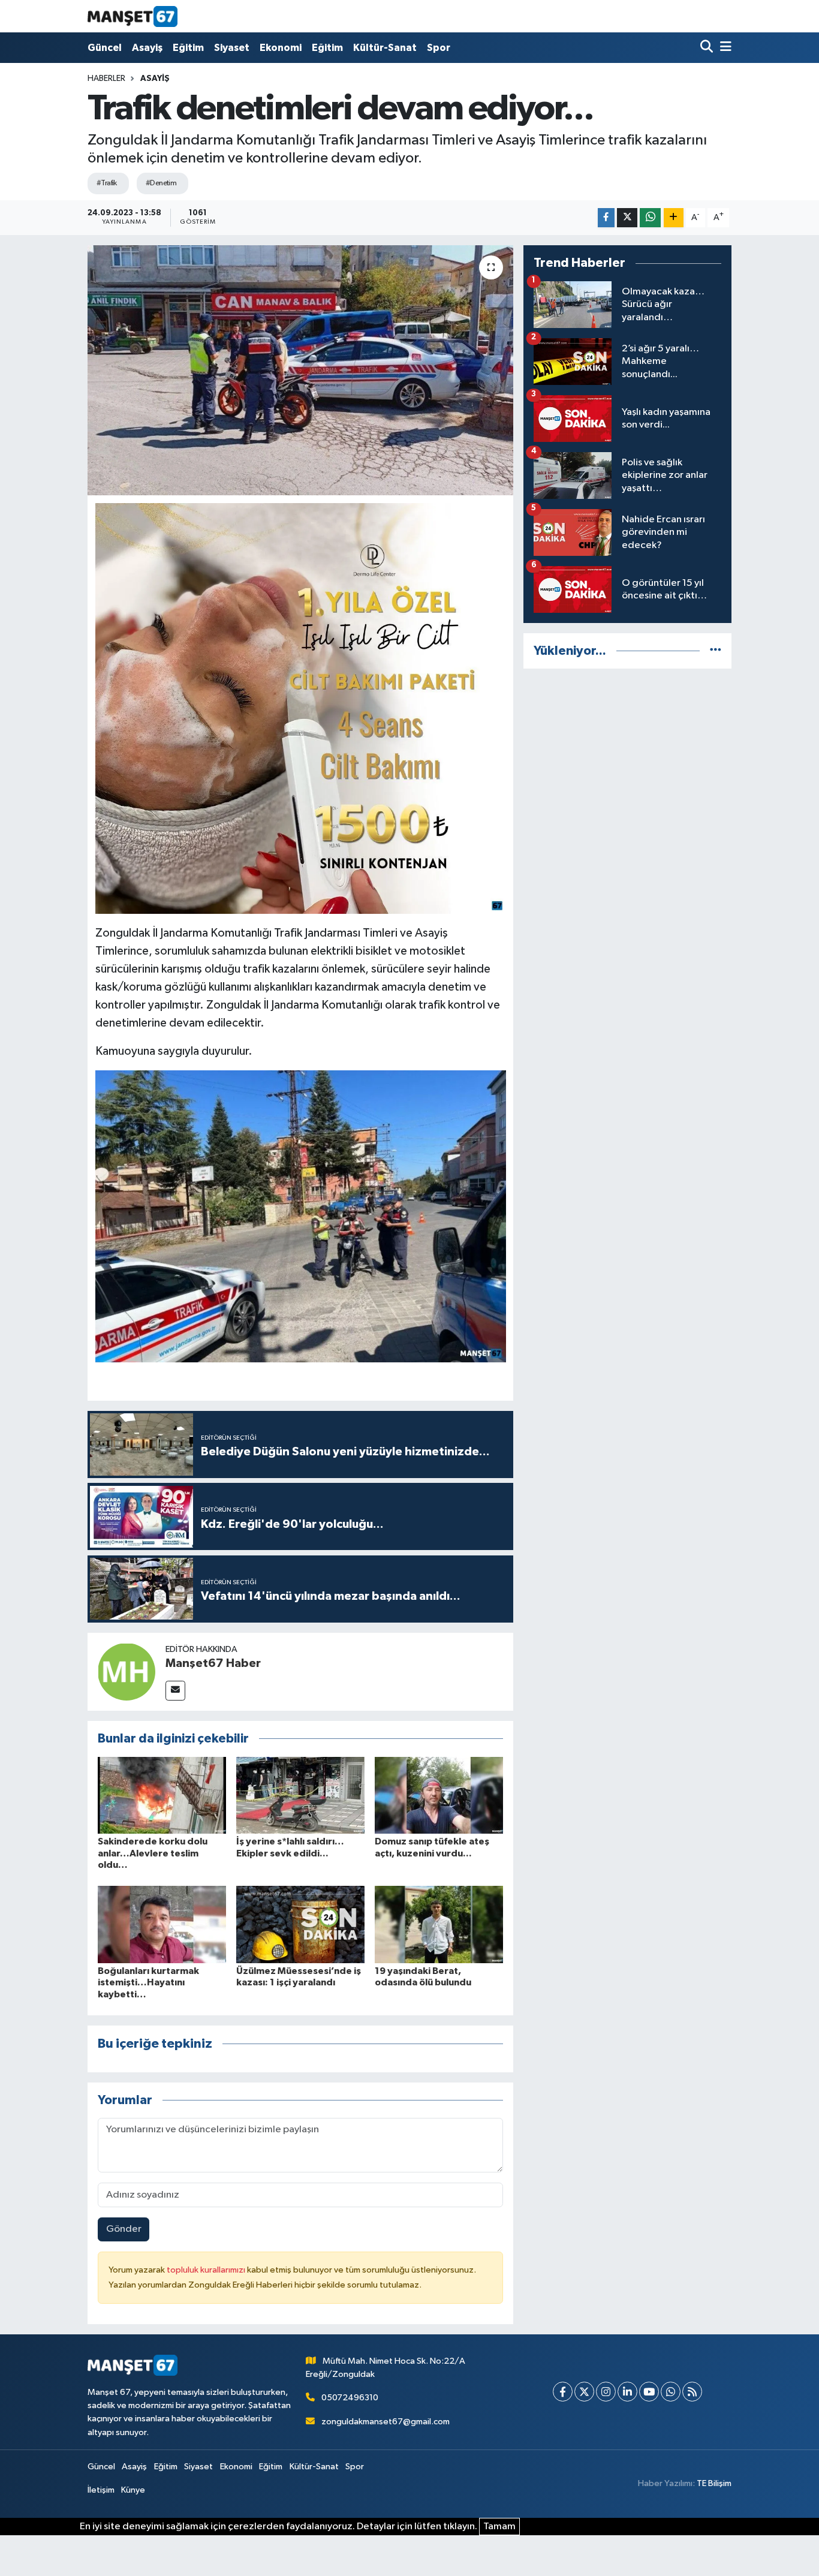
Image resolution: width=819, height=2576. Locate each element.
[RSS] (692, 2392)
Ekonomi (281, 48)
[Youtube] (649, 2392)
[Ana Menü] (724, 48)
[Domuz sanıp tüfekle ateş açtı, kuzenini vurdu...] (439, 1795)
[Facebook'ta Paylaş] (606, 218)
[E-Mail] (175, 1691)
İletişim (101, 2490)
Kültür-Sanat (385, 48)
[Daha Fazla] (674, 218)
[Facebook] (563, 2392)
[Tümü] (716, 651)
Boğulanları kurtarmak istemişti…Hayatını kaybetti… (148, 1982)
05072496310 (350, 2398)
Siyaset (232, 48)
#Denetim (161, 183)
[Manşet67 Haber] (127, 1671)
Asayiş (147, 48)
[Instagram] (606, 2392)
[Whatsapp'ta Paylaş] (650, 218)
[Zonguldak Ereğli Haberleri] (133, 16)
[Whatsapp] (671, 2392)
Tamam (499, 2527)
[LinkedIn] (627, 2392)
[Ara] (708, 48)
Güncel (105, 48)
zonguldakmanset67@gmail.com (386, 2422)
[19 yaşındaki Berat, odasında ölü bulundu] (439, 1925)
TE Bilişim (714, 2483)
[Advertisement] (627, 763)
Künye (133, 2490)
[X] (584, 2392)
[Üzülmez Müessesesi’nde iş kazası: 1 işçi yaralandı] (300, 1925)
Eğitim (188, 48)
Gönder (124, 2229)
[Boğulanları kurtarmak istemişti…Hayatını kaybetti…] (162, 1925)
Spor (439, 48)
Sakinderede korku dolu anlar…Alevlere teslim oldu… (153, 1853)
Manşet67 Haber (213, 1663)
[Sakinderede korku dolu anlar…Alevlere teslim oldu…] (162, 1795)
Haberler (106, 79)
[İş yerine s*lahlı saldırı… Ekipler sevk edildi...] (300, 1795)
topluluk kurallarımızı (207, 2270)
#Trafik (107, 183)
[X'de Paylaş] (627, 218)
